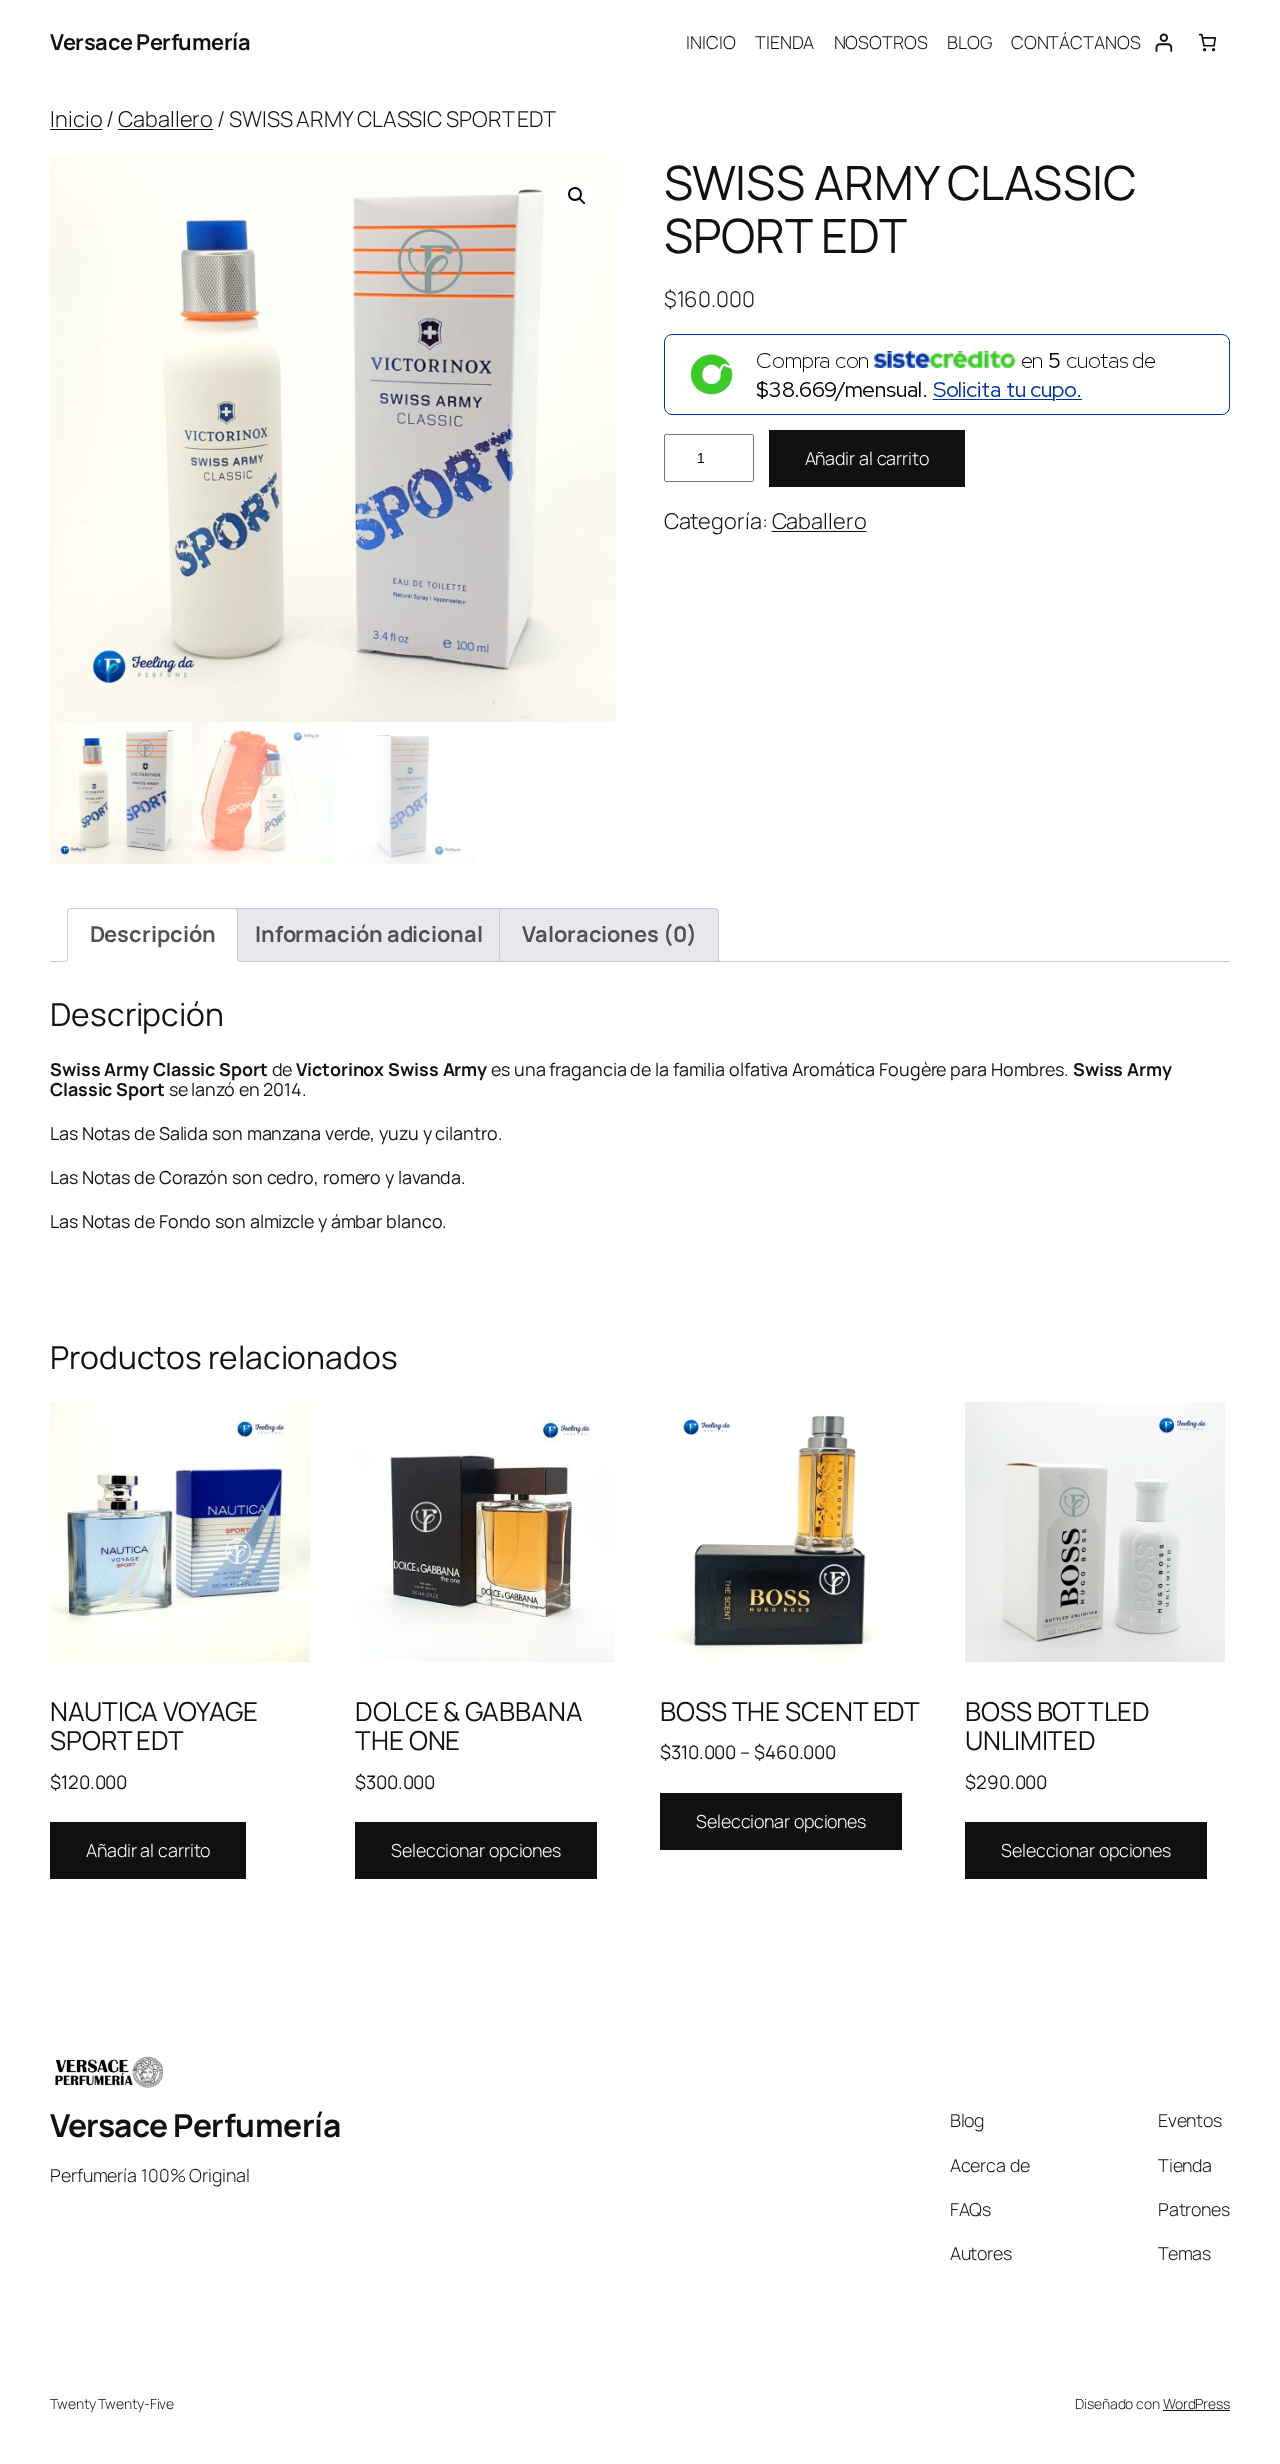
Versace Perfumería (150, 42)
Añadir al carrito (867, 458)
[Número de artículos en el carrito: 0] (1207, 42)
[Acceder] (1163, 42)
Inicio (76, 119)
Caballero (165, 119)
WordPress (1196, 2403)
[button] (577, 196)
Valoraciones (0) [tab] (609, 934)
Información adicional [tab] (369, 934)
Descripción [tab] (153, 934)
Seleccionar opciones (476, 1850)
